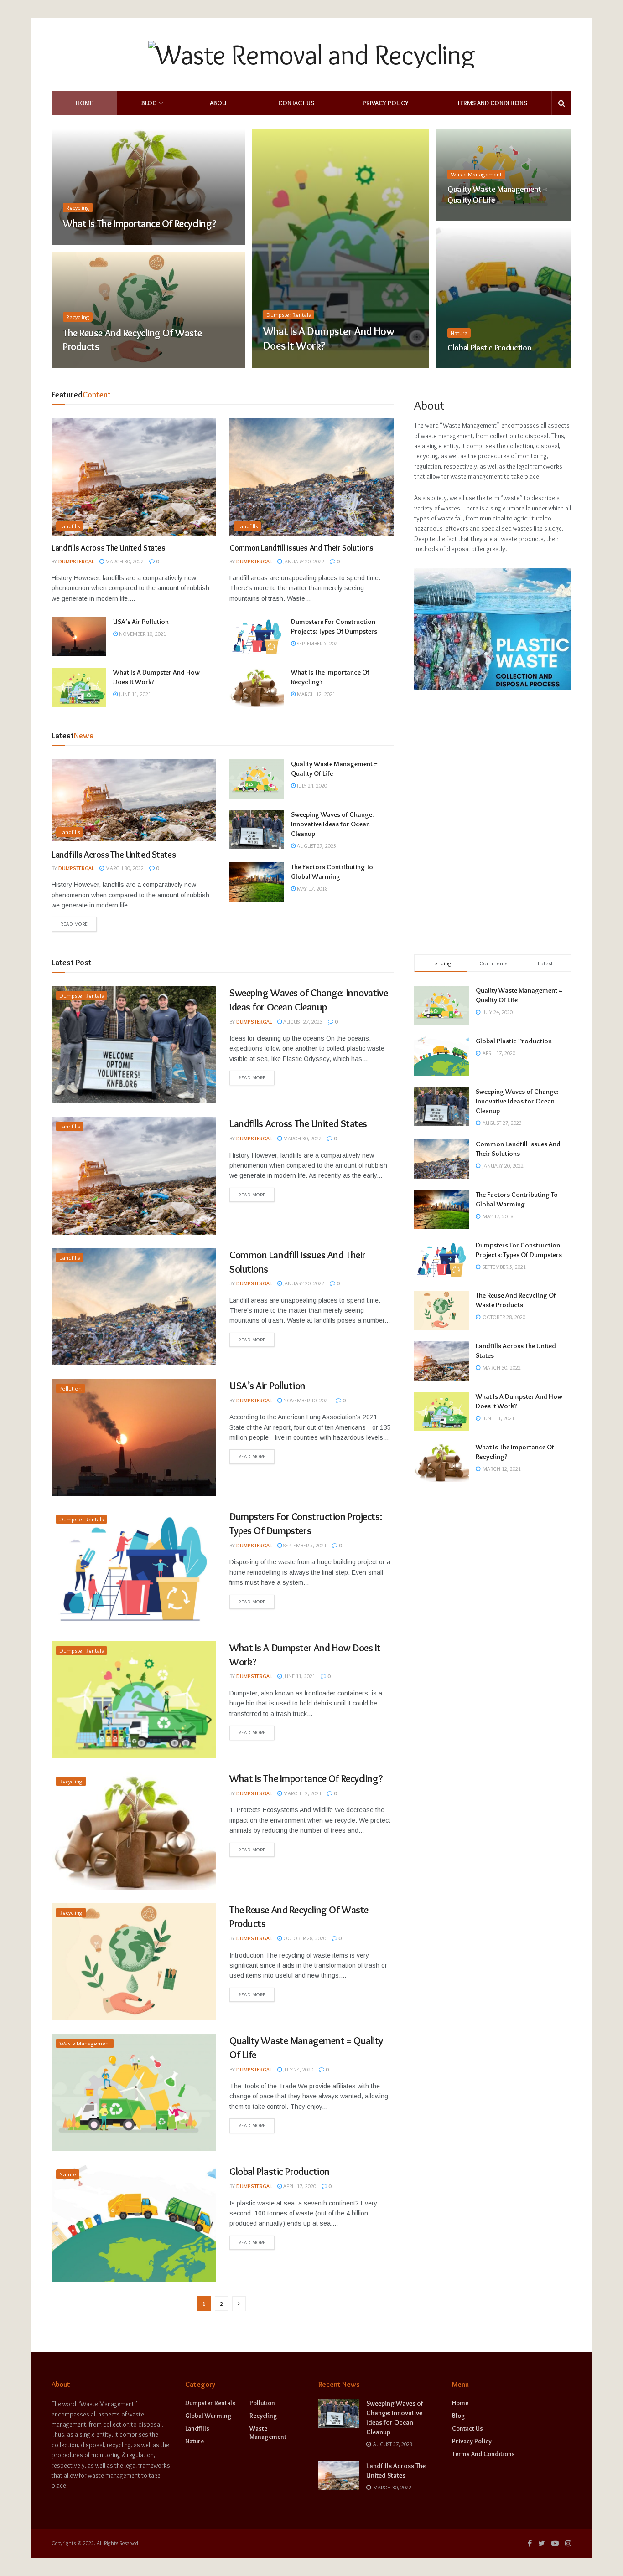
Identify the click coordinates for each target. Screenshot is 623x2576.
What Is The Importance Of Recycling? (140, 224)
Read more (74, 924)
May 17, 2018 (311, 889)
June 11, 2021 (284, 365)
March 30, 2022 (124, 561)
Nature (459, 333)
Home (84, 103)
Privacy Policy (386, 103)
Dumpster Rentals (288, 314)
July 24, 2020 (468, 218)
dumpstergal (76, 561)
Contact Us (296, 103)
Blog (149, 103)
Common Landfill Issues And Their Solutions (301, 548)
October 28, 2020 (90, 365)
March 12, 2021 (87, 242)
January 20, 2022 (303, 561)
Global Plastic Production (489, 348)
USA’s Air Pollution (141, 622)
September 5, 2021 (318, 643)
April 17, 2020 (469, 365)
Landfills (70, 526)
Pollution (70, 1388)
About (220, 103)
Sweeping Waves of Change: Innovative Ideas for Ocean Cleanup (332, 824)
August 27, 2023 (316, 846)
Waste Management (476, 174)
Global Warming (208, 2416)
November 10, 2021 (142, 634)
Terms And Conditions (492, 103)
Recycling (78, 207)
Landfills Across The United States (109, 548)
